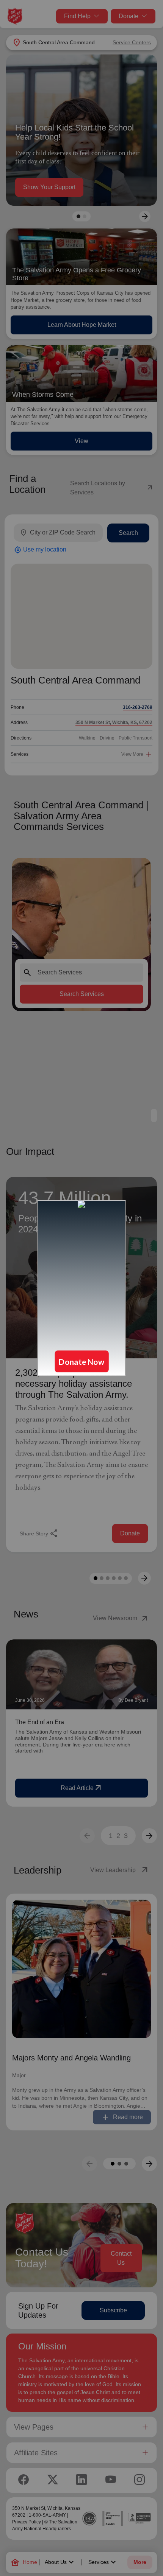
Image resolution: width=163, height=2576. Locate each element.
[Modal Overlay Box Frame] (81, 1288)
